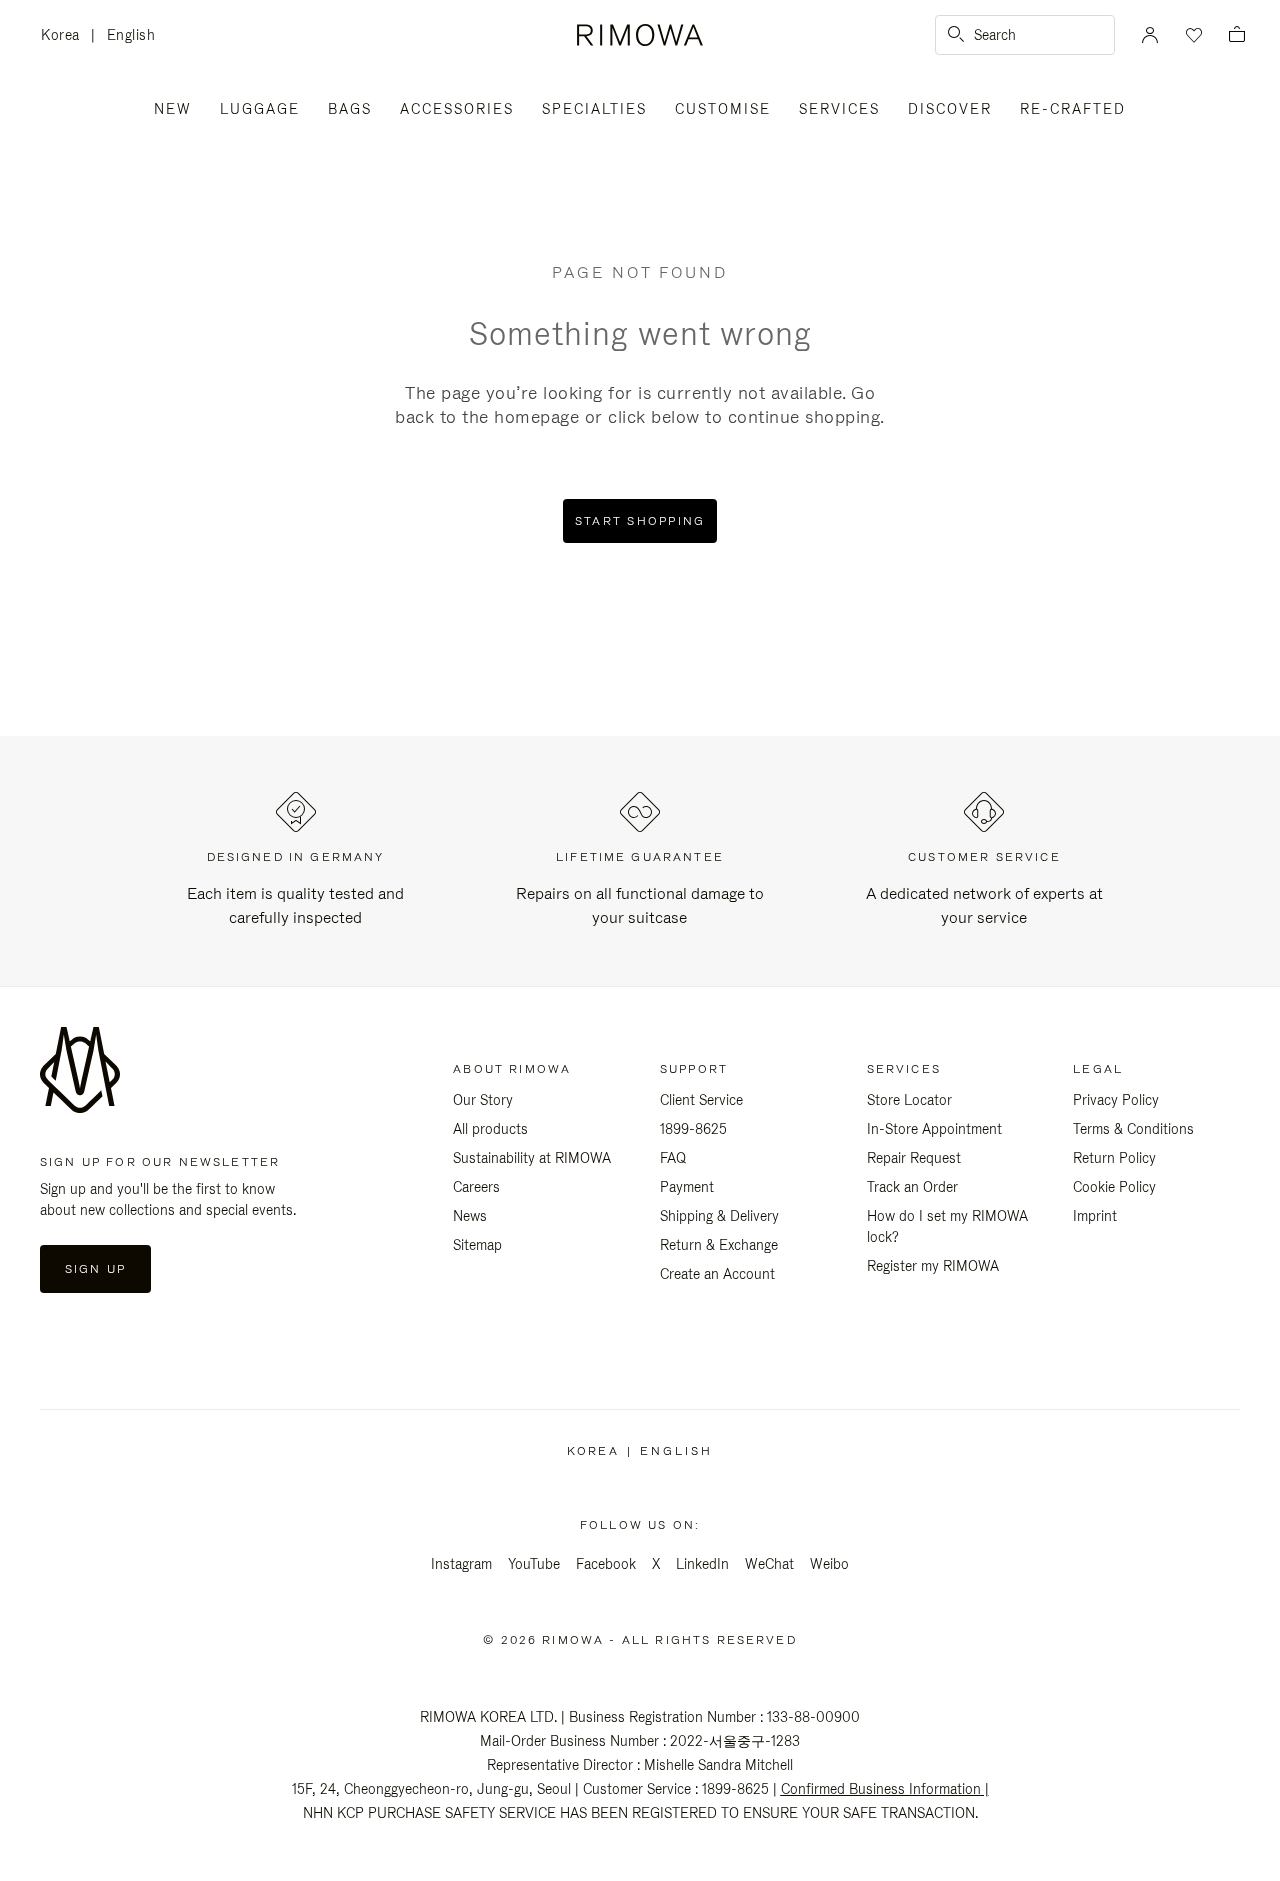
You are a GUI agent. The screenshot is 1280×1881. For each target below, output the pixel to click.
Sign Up (95, 1269)
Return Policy (1114, 1158)
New (173, 109)
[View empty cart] (1237, 35)
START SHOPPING (640, 521)
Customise (723, 109)
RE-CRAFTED (1073, 109)
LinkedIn (702, 1564)
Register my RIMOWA (933, 1266)
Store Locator (909, 1100)
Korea (66, 36)
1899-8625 (693, 1129)
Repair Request (914, 1158)
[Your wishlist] (1192, 35)
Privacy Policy (1116, 1100)
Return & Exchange (719, 1245)
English (131, 35)
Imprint (1095, 1216)
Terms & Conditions (1133, 1129)
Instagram (461, 1564)
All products (490, 1129)
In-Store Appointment (934, 1129)
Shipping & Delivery (719, 1216)
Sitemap (477, 1245)
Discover (950, 109)
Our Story (483, 1100)
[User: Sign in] (1150, 35)
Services (839, 109)
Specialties (594, 109)
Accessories (457, 109)
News (470, 1216)
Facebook (606, 1564)
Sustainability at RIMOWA (532, 1158)
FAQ (673, 1158)
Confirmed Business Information (881, 1789)
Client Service (701, 1100)
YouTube (534, 1564)
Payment (687, 1187)
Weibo (829, 1564)
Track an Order (912, 1187)
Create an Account (717, 1274)
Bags (350, 109)
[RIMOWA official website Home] (639, 35)
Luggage (260, 109)
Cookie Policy (1114, 1187)
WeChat (769, 1564)
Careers (476, 1187)
